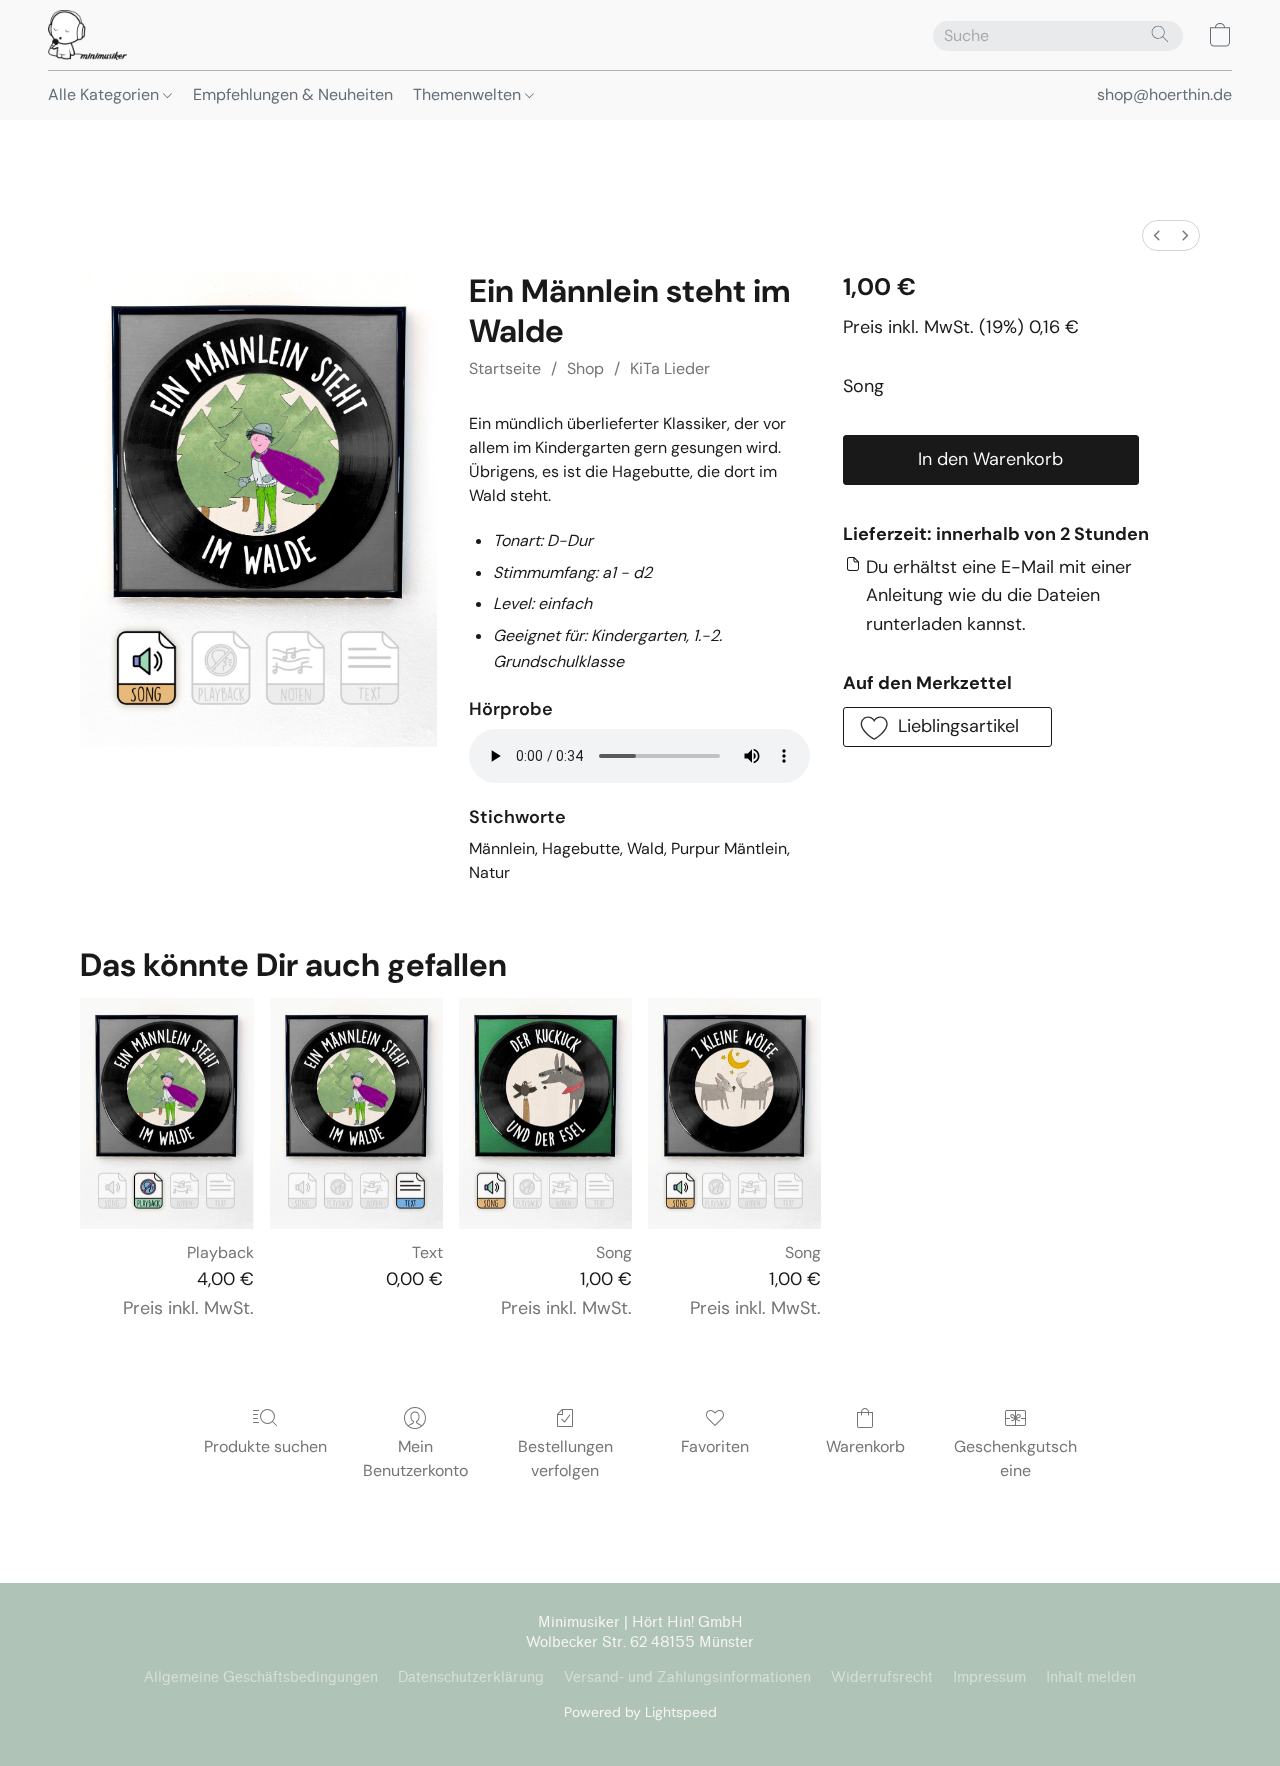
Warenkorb (865, 1446)
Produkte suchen (265, 1446)
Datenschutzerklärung (471, 1677)
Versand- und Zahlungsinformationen (687, 1677)
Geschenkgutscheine (1015, 1458)
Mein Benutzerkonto (415, 1458)
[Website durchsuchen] (1160, 34)
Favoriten (715, 1446)
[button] (87, 35)
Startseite (505, 368)
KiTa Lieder (670, 368)
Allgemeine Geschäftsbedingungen (261, 1677)
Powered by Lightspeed (640, 1712)
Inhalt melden (1091, 1677)
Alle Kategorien (105, 94)
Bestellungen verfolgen (565, 1458)
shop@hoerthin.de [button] (1164, 94)
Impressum (989, 1677)
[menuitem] (1157, 235)
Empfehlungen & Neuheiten (293, 94)
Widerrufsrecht (882, 1677)
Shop (585, 368)
